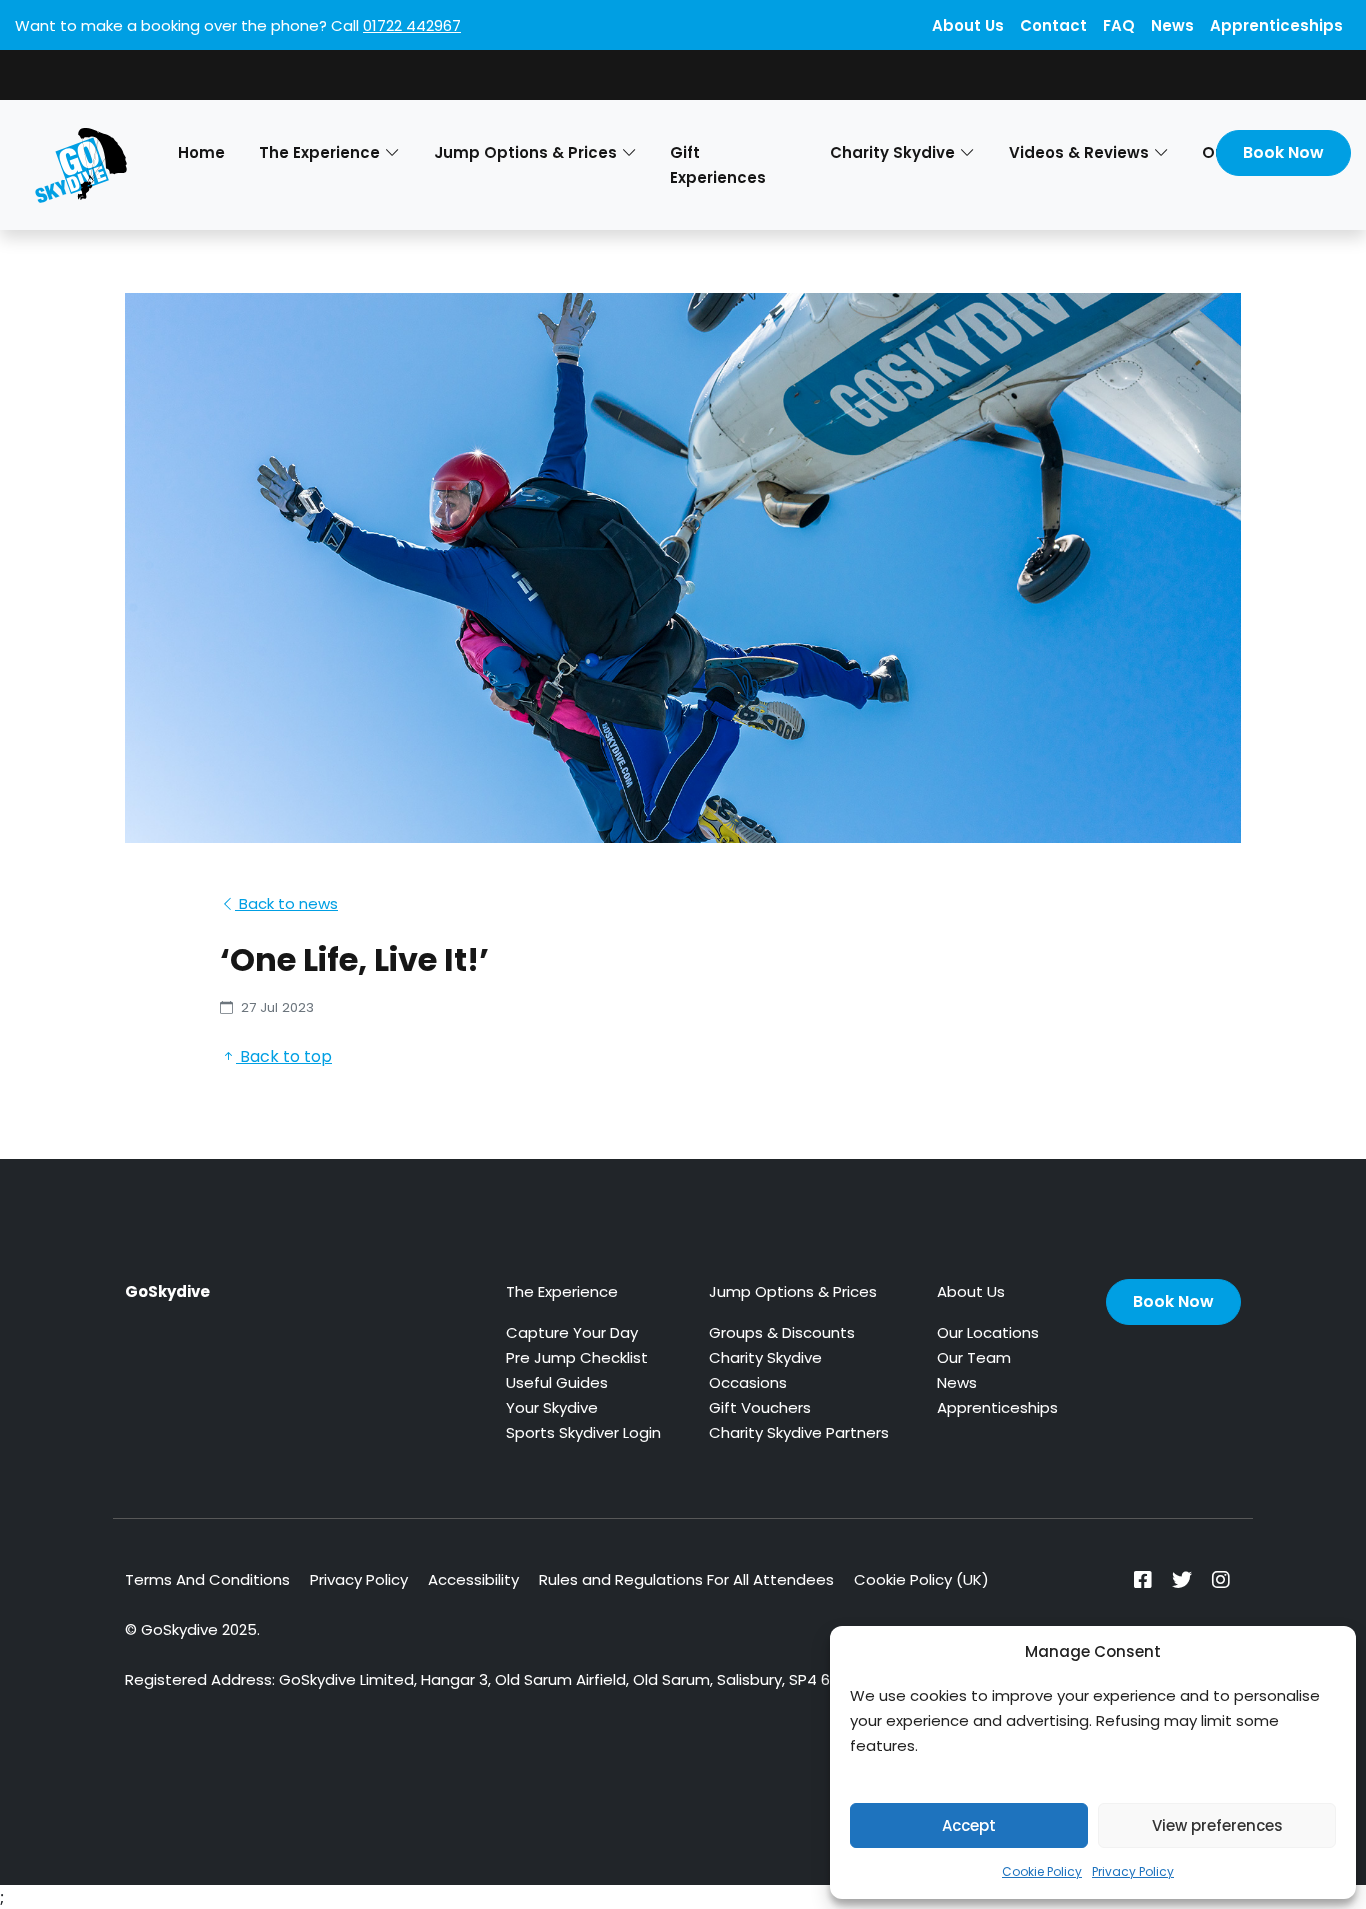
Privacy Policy (1133, 1871)
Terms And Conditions (207, 1579)
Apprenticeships (1276, 25)
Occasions (748, 1382)
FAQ (1119, 25)
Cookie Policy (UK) (921, 1579)
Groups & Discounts (782, 1332)
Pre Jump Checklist (577, 1357)
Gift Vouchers (760, 1407)
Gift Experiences (718, 165)
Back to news (286, 903)
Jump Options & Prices (793, 1291)
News (1172, 25)
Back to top (284, 1056)
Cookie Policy (1042, 1871)
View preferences (1217, 1825)
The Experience (562, 1291)
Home (201, 152)
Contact (1053, 25)
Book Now (1283, 152)
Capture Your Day (572, 1332)
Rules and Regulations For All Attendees (686, 1579)
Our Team (974, 1357)
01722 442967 (412, 25)
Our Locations (988, 1332)
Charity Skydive (765, 1357)
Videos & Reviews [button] (1079, 152)
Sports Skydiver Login (583, 1432)
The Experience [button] (319, 152)
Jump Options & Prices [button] (525, 152)
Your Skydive (552, 1407)
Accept (969, 1825)
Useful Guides (557, 1382)
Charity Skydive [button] (892, 152)
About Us (968, 25)
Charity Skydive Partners (799, 1432)
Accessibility (473, 1579)
